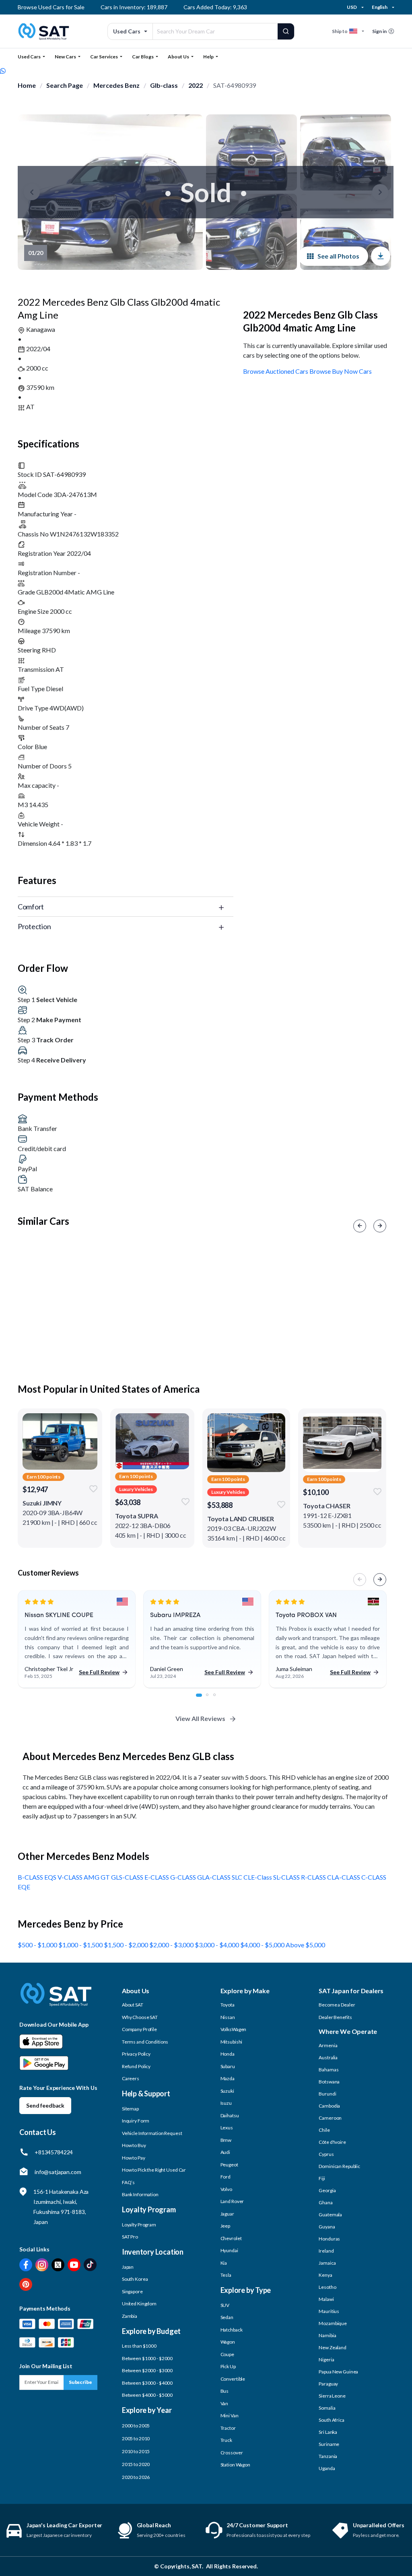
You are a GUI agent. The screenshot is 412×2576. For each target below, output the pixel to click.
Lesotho (327, 2287)
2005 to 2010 (136, 2438)
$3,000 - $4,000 (217, 1945)
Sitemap (130, 2109)
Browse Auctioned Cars (276, 371)
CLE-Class (258, 1877)
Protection (34, 926)
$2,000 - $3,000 (172, 1945)
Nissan (228, 2017)
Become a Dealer (337, 2005)
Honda (228, 2054)
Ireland (326, 2251)
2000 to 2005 (136, 2426)
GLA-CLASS (214, 1877)
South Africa (332, 2420)
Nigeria (326, 2360)
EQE (24, 1887)
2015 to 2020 (136, 2464)
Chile (324, 2130)
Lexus (227, 2128)
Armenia (328, 2045)
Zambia (130, 2316)
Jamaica (327, 2263)
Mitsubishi (232, 2042)
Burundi (327, 2094)
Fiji (322, 2178)
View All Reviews (200, 1718)
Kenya (325, 2275)
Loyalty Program (139, 2225)
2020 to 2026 (136, 2477)
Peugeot (229, 2165)
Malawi (326, 2299)
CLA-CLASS (344, 1877)
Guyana (327, 2227)
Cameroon (330, 2118)
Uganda (327, 2468)
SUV (225, 2305)
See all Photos (338, 256)
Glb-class (164, 85)
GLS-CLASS (128, 1877)
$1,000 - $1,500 (81, 1945)
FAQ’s (128, 2182)
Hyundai (229, 2250)
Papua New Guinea (338, 2372)
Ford (226, 2177)
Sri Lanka (328, 2432)
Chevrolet (231, 2238)
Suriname (329, 2444)
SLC (238, 1877)
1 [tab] (202, 1699)
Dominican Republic (339, 2166)
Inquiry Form (136, 2121)
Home (27, 85)
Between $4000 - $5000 (147, 2395)
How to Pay (134, 2158)
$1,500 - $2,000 (127, 1945)
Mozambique (333, 2323)
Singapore (132, 2291)
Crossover (232, 2453)
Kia (224, 2263)
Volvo (226, 2189)
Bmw (226, 2140)
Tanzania (328, 2456)
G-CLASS (184, 1877)
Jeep (226, 2226)
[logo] (56, 2000)
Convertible (233, 2379)
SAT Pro (130, 2237)
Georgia (327, 2190)
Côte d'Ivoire (332, 2142)
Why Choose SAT (140, 2017)
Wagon (228, 2342)
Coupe (227, 2354)
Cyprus (326, 2154)
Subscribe (80, 2382)
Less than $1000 (139, 2346)
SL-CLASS (287, 1877)
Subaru (228, 2066)
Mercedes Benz (116, 85)
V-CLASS (71, 1877)
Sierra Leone (332, 2396)
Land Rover (232, 2201)
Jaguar (227, 2214)
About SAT (133, 2005)
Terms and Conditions (145, 2042)
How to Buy (134, 2145)
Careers (131, 2078)
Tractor (228, 2428)
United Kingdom (139, 2304)
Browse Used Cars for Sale (51, 7)
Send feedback (45, 2105)
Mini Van (230, 2416)
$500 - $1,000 (38, 1945)
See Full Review (99, 1672)
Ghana (325, 2202)
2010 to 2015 (136, 2451)
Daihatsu (230, 2115)
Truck (226, 2440)
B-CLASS (31, 1877)
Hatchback (232, 2330)
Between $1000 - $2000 (147, 2358)
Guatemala (330, 2215)
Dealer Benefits (335, 2017)
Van (225, 2403)
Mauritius (329, 2311)
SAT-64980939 (235, 85)
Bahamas (329, 2070)
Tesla (226, 2275)
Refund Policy (136, 2066)
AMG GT (97, 1877)
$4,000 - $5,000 (263, 1945)
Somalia (327, 2408)
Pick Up (228, 2366)
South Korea (135, 2279)
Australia (328, 2057)
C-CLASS (374, 1877)
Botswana (329, 2082)
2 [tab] (212, 1699)
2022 (196, 85)
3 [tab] (219, 1699)
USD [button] (352, 7)
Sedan (227, 2317)
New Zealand (333, 2347)
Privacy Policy (136, 2054)
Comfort (31, 907)
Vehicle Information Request (152, 2133)
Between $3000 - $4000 (147, 2383)
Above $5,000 (305, 1945)
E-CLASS (157, 1877)
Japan (128, 2267)
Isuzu (226, 2103)
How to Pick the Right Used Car (154, 2170)
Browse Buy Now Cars (341, 371)
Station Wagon (235, 2465)
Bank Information (140, 2194)
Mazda (228, 2078)
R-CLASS (314, 1877)
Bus (225, 2391)
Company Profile (139, 2029)
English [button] (380, 7)
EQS (51, 1877)
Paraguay (328, 2384)
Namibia (327, 2335)
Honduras (329, 2239)
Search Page (65, 85)
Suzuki (227, 2091)
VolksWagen (234, 2029)
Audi (226, 2152)
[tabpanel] (77, 1639)
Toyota (228, 2005)
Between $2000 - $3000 (147, 2370)
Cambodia (329, 2106)
